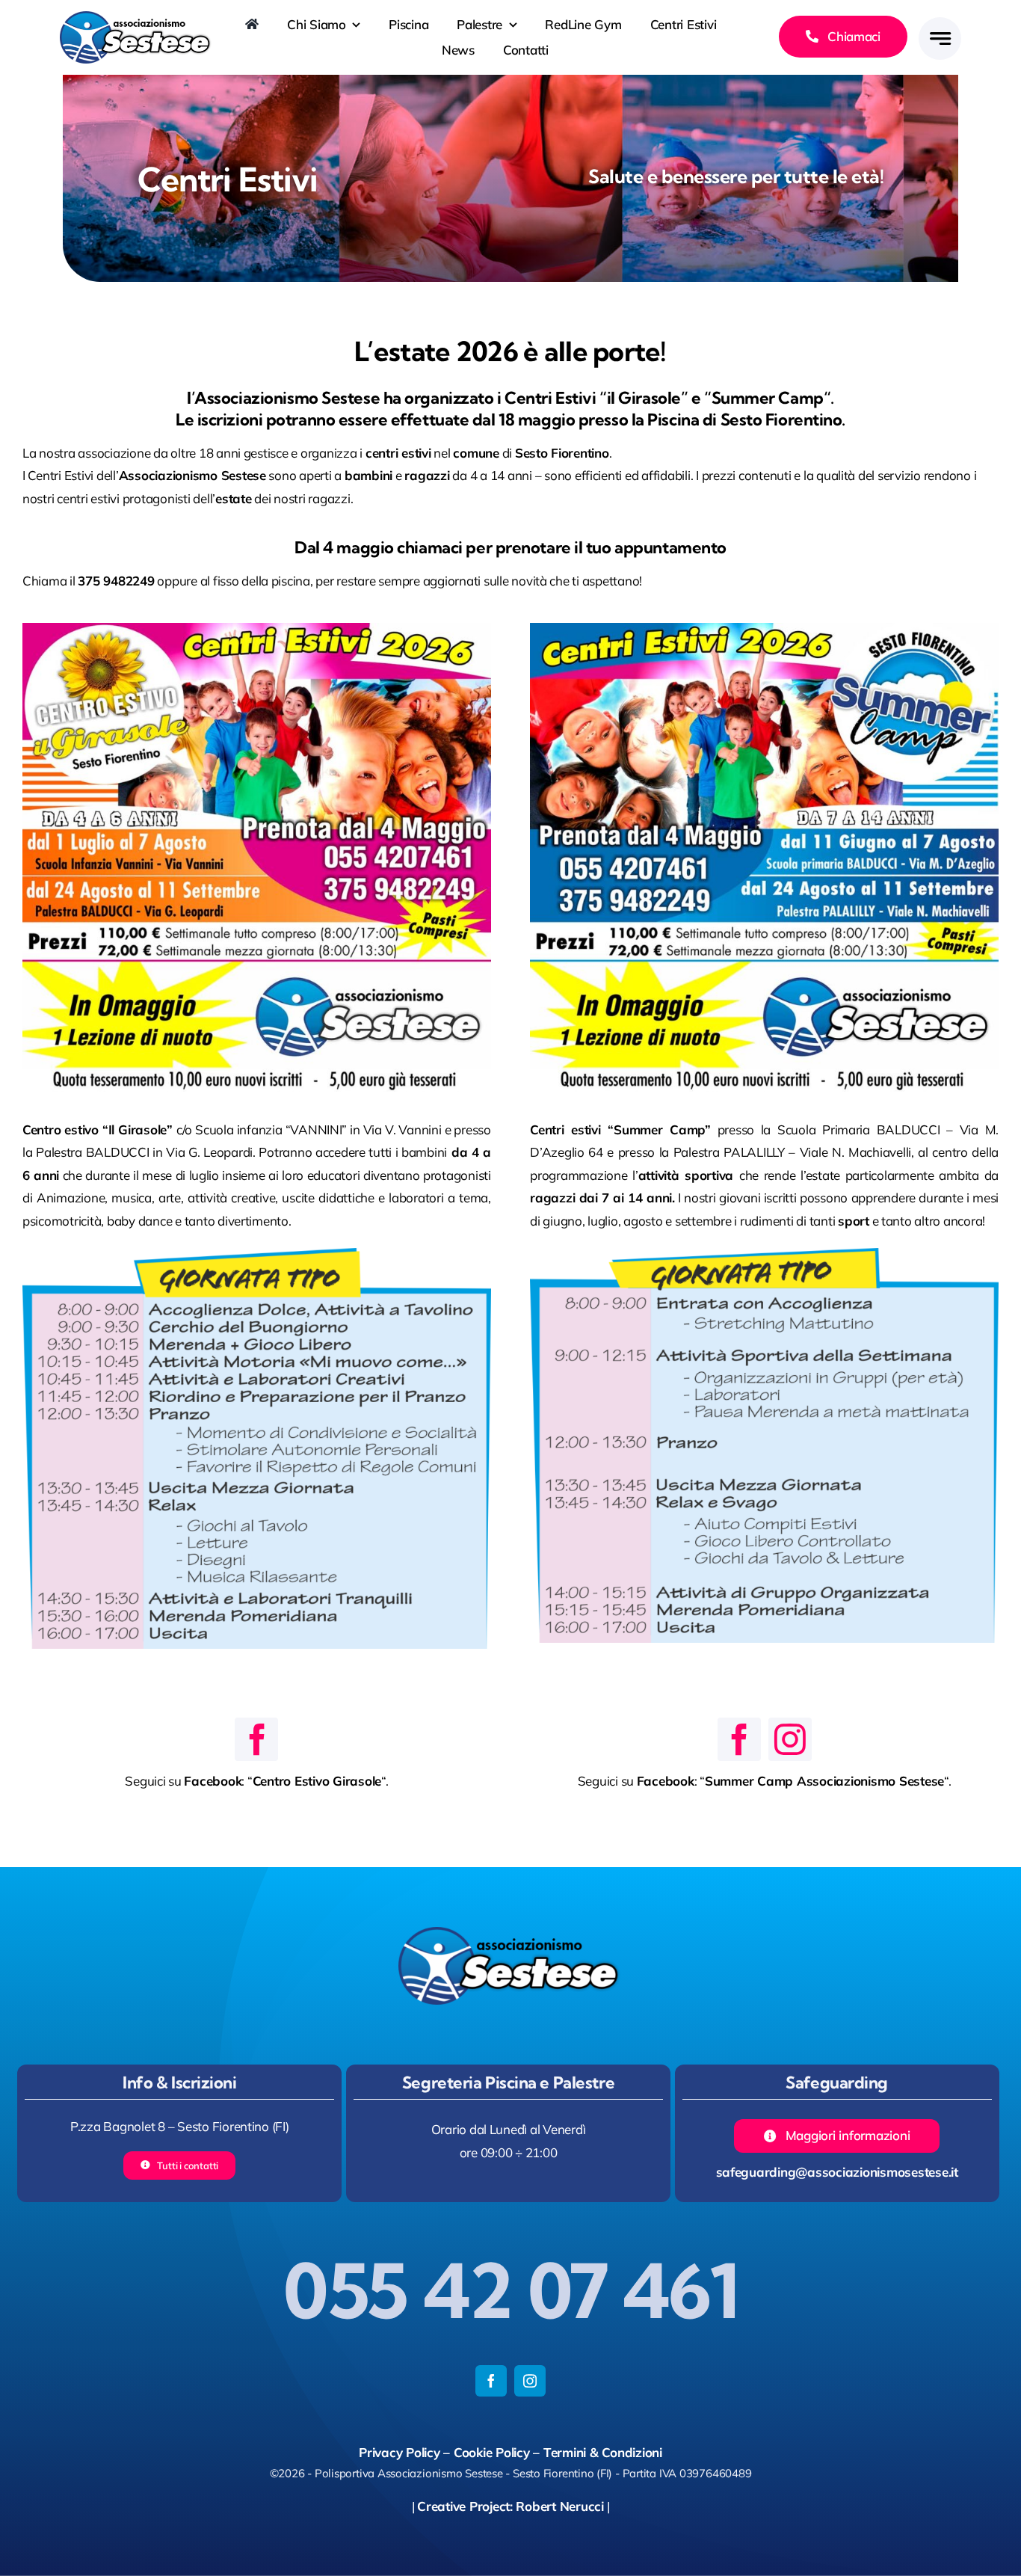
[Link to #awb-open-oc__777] (940, 39)
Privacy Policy (399, 2452)
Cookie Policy (492, 2452)
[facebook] (256, 1739)
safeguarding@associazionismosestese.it (837, 2172)
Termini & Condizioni (603, 2452)
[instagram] (790, 1739)
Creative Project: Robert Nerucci (510, 2506)
